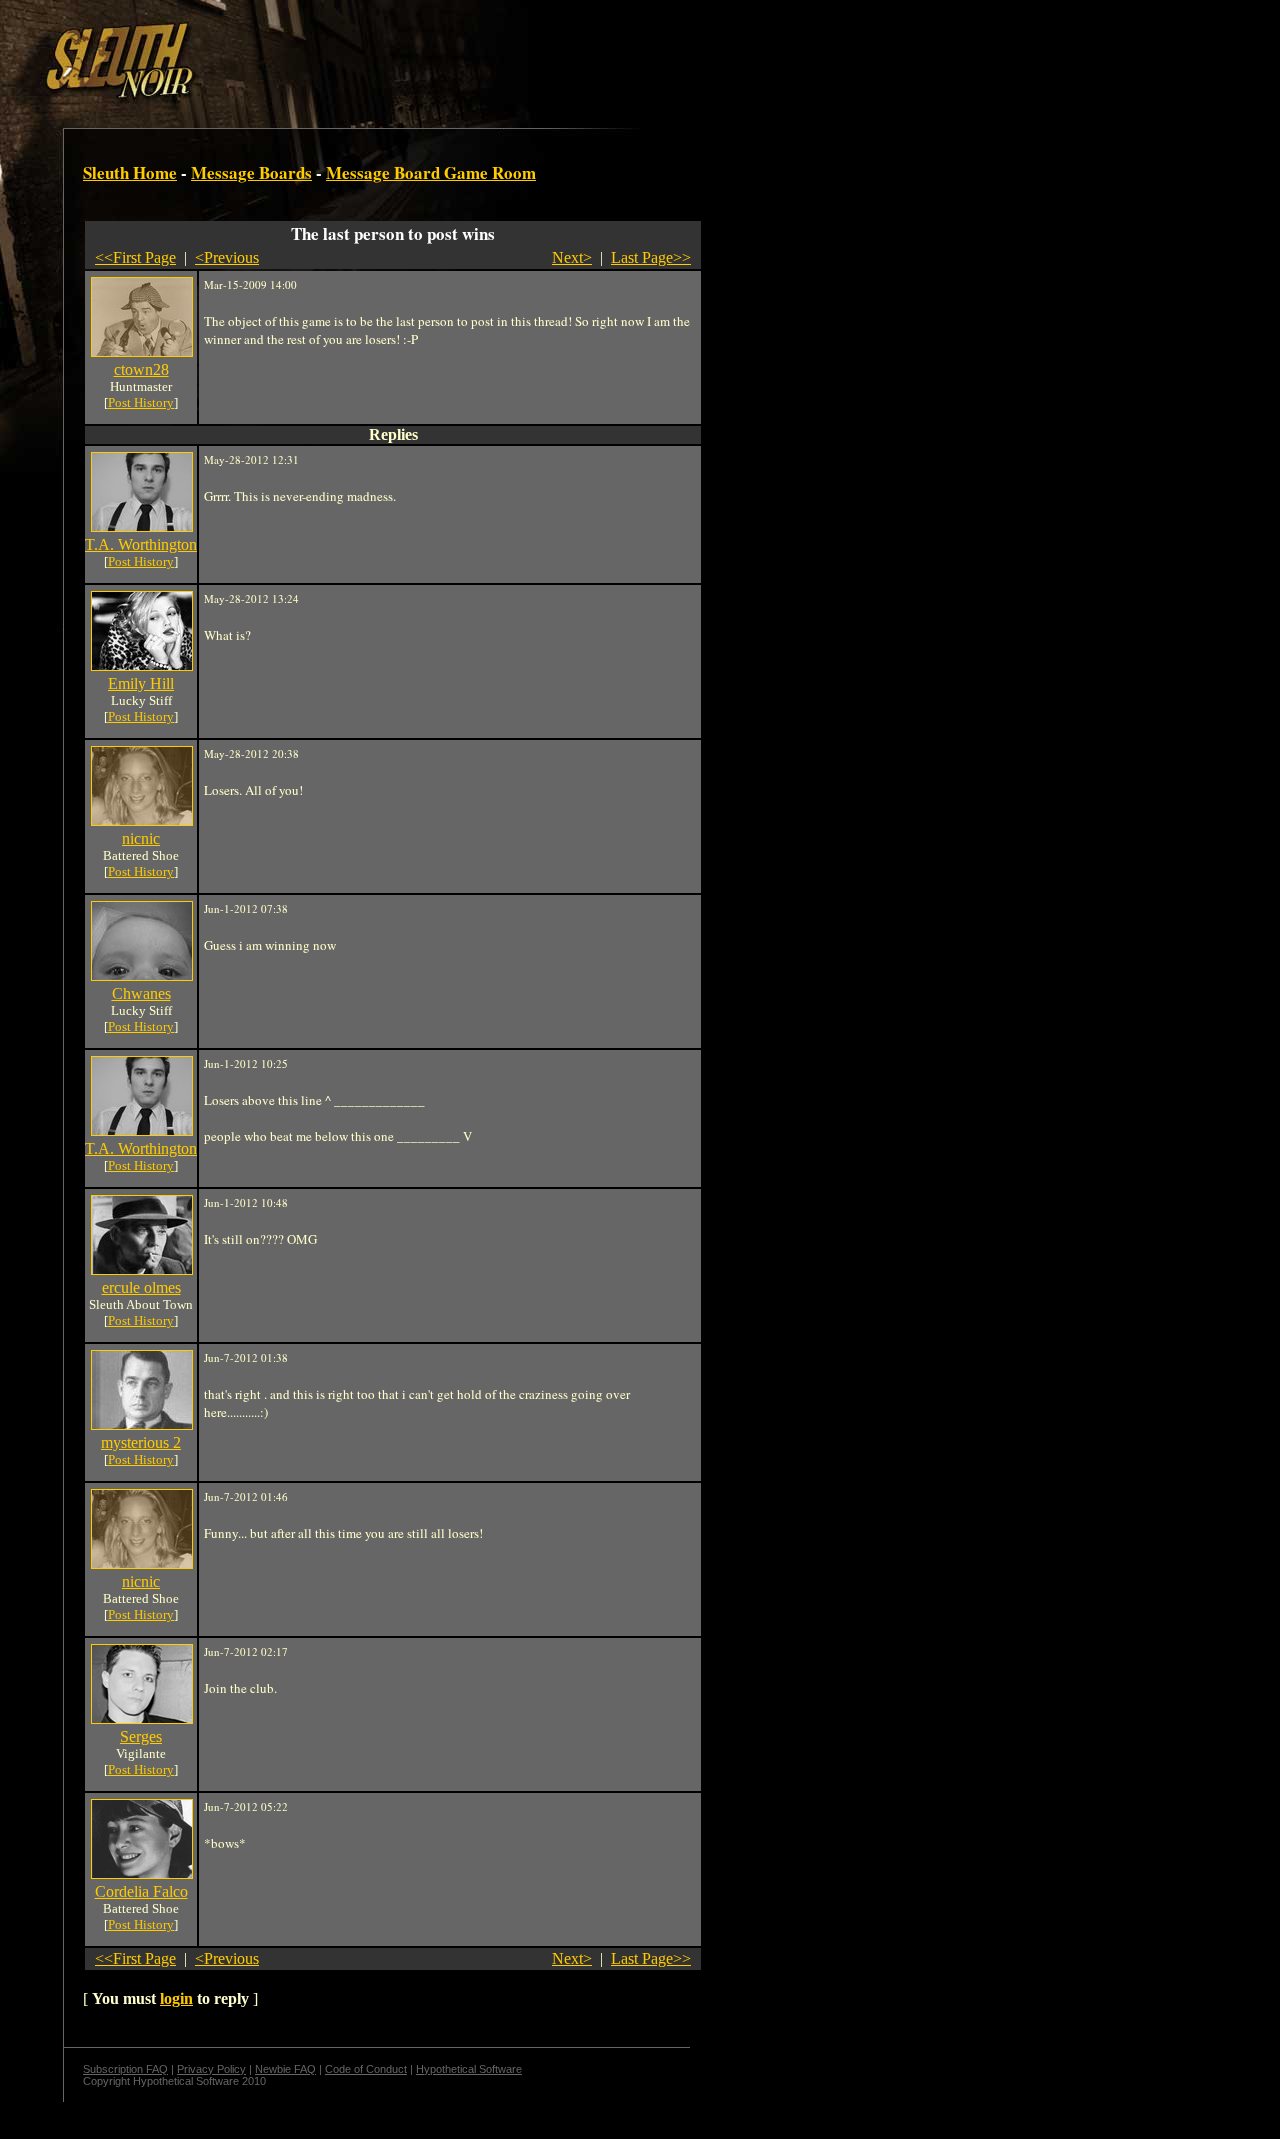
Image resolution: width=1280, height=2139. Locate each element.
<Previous (227, 257)
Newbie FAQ (285, 2069)
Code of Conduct (366, 2069)
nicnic (141, 838)
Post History (141, 402)
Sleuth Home (130, 172)
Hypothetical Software (469, 2069)
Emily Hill (141, 683)
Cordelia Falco (141, 1891)
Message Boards (251, 172)
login (176, 1998)
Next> (572, 257)
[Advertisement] (347, 53)
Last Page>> (651, 257)
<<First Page (135, 257)
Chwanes (141, 993)
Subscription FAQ (125, 2069)
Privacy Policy (211, 2069)
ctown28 (141, 369)
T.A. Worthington (141, 544)
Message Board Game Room (431, 172)
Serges (141, 1736)
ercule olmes (141, 1287)
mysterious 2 (141, 1442)
